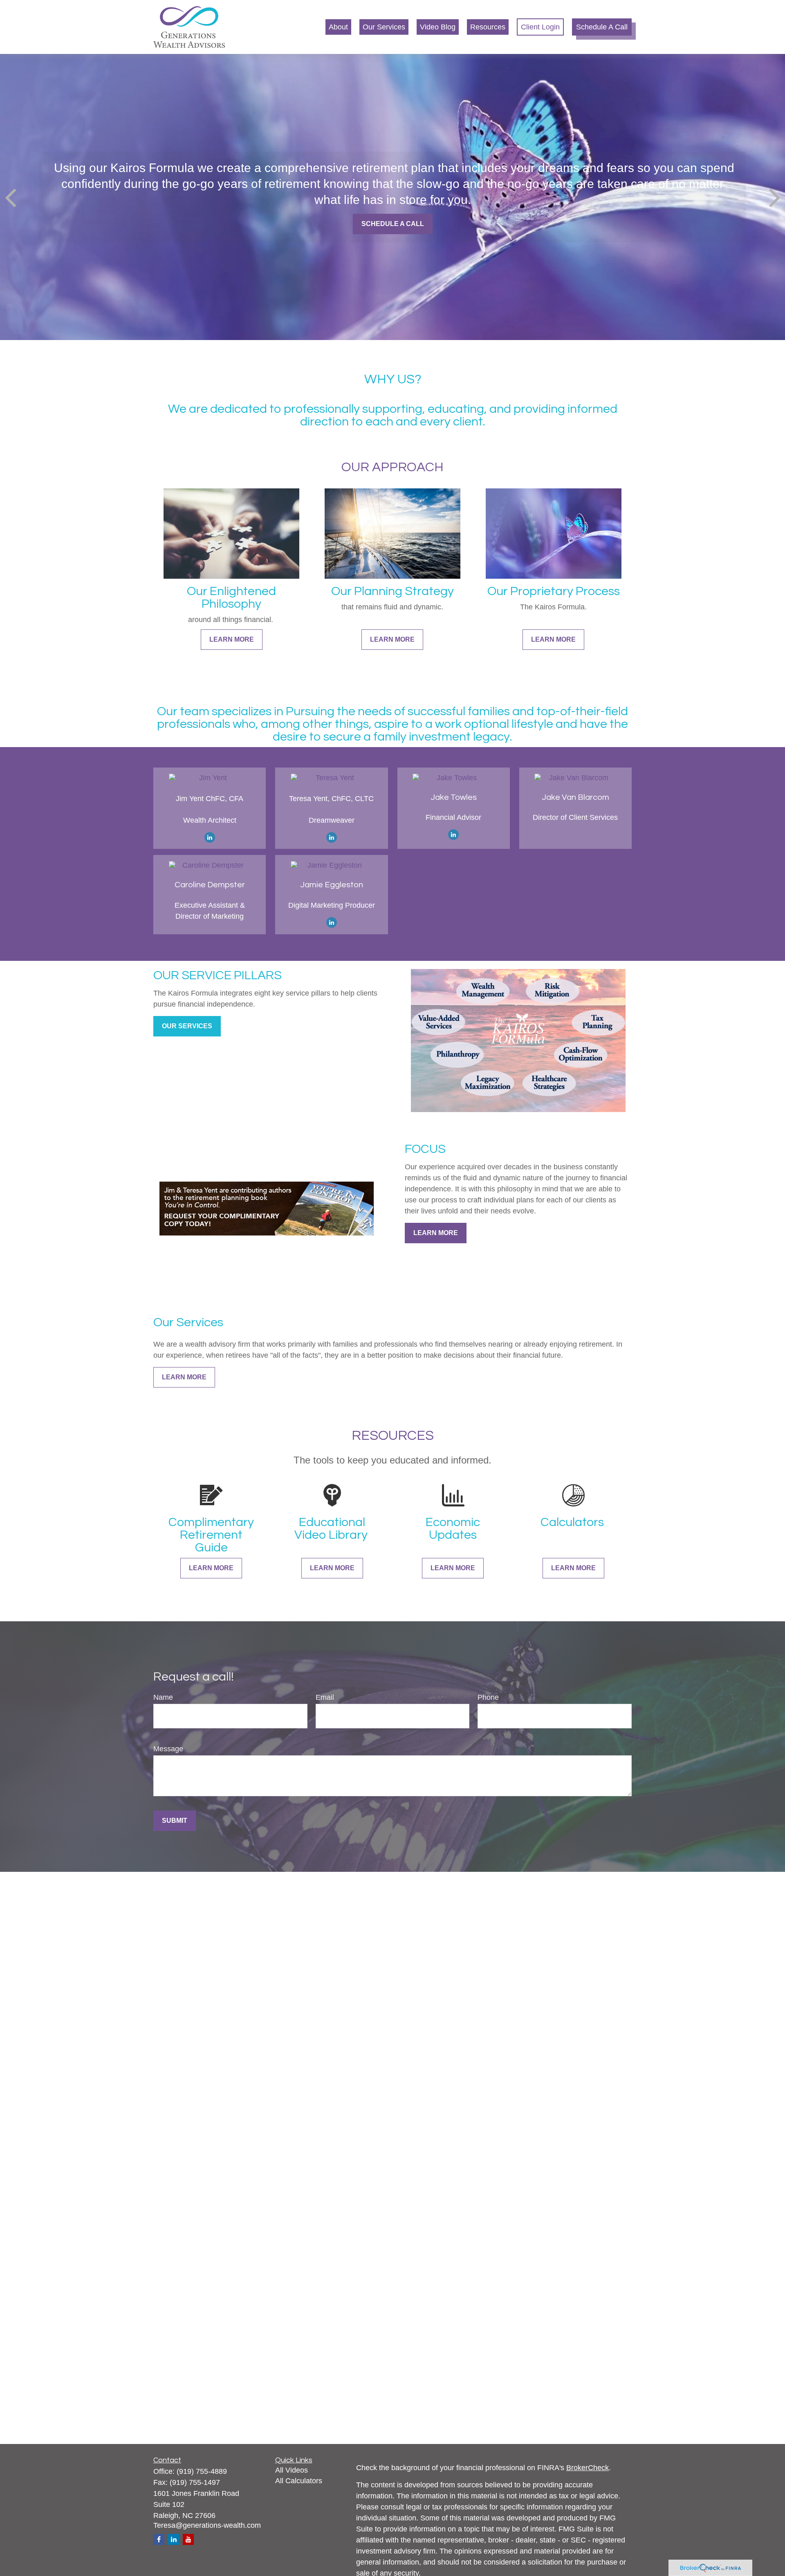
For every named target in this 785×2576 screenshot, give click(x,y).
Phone (488, 1697)
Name (163, 1697)
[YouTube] (188, 2539)
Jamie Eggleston (332, 885)
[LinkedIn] (210, 837)
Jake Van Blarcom (575, 797)
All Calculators (299, 2481)
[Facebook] (159, 2539)
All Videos (292, 2470)
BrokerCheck (588, 2468)
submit (175, 1821)
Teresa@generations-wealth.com (207, 2525)
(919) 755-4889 (202, 2471)
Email (325, 1697)
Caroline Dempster (210, 885)
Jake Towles (454, 797)
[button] (338, 27)
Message (168, 1749)
